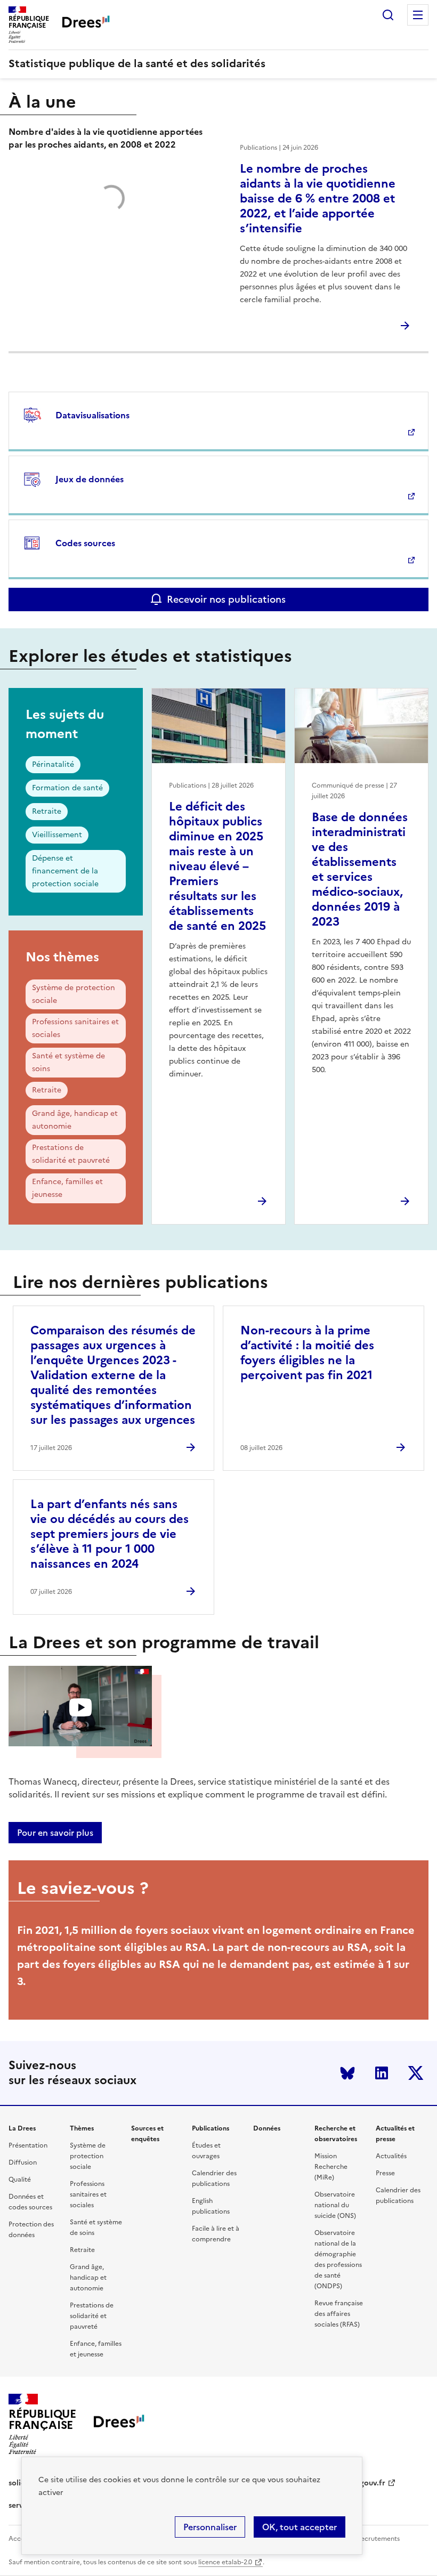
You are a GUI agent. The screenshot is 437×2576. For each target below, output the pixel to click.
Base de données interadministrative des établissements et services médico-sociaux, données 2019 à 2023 (360, 869)
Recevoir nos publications (226, 599)
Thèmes (82, 2128)
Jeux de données (90, 479)
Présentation (28, 2145)
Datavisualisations (92, 415)
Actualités (391, 2156)
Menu (418, 15)
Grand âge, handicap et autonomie (75, 1120)
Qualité (20, 2180)
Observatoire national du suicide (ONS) (335, 2205)
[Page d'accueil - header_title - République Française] (119, 2424)
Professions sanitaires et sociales (75, 1028)
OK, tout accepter (300, 2527)
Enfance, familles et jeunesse (67, 1188)
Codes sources (85, 543)
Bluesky (347, 2073)
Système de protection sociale (74, 994)
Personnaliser (210, 2527)
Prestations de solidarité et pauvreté (71, 1154)
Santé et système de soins (68, 1062)
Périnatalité (53, 764)
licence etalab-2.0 (225, 2562)
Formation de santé (67, 788)
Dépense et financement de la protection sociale (65, 871)
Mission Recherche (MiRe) (331, 2167)
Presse (385, 2173)
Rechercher (388, 15)
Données (267, 2128)
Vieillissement (57, 835)
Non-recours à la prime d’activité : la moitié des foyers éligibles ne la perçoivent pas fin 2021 (307, 1353)
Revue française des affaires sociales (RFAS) (339, 2314)
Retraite (47, 811)
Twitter (416, 2073)
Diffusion (23, 2162)
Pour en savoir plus (55, 1833)
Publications (211, 2128)
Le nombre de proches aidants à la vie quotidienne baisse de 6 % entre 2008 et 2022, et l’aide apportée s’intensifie (318, 199)
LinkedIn (382, 2073)
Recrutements (378, 2539)
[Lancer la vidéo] (80, 1708)
